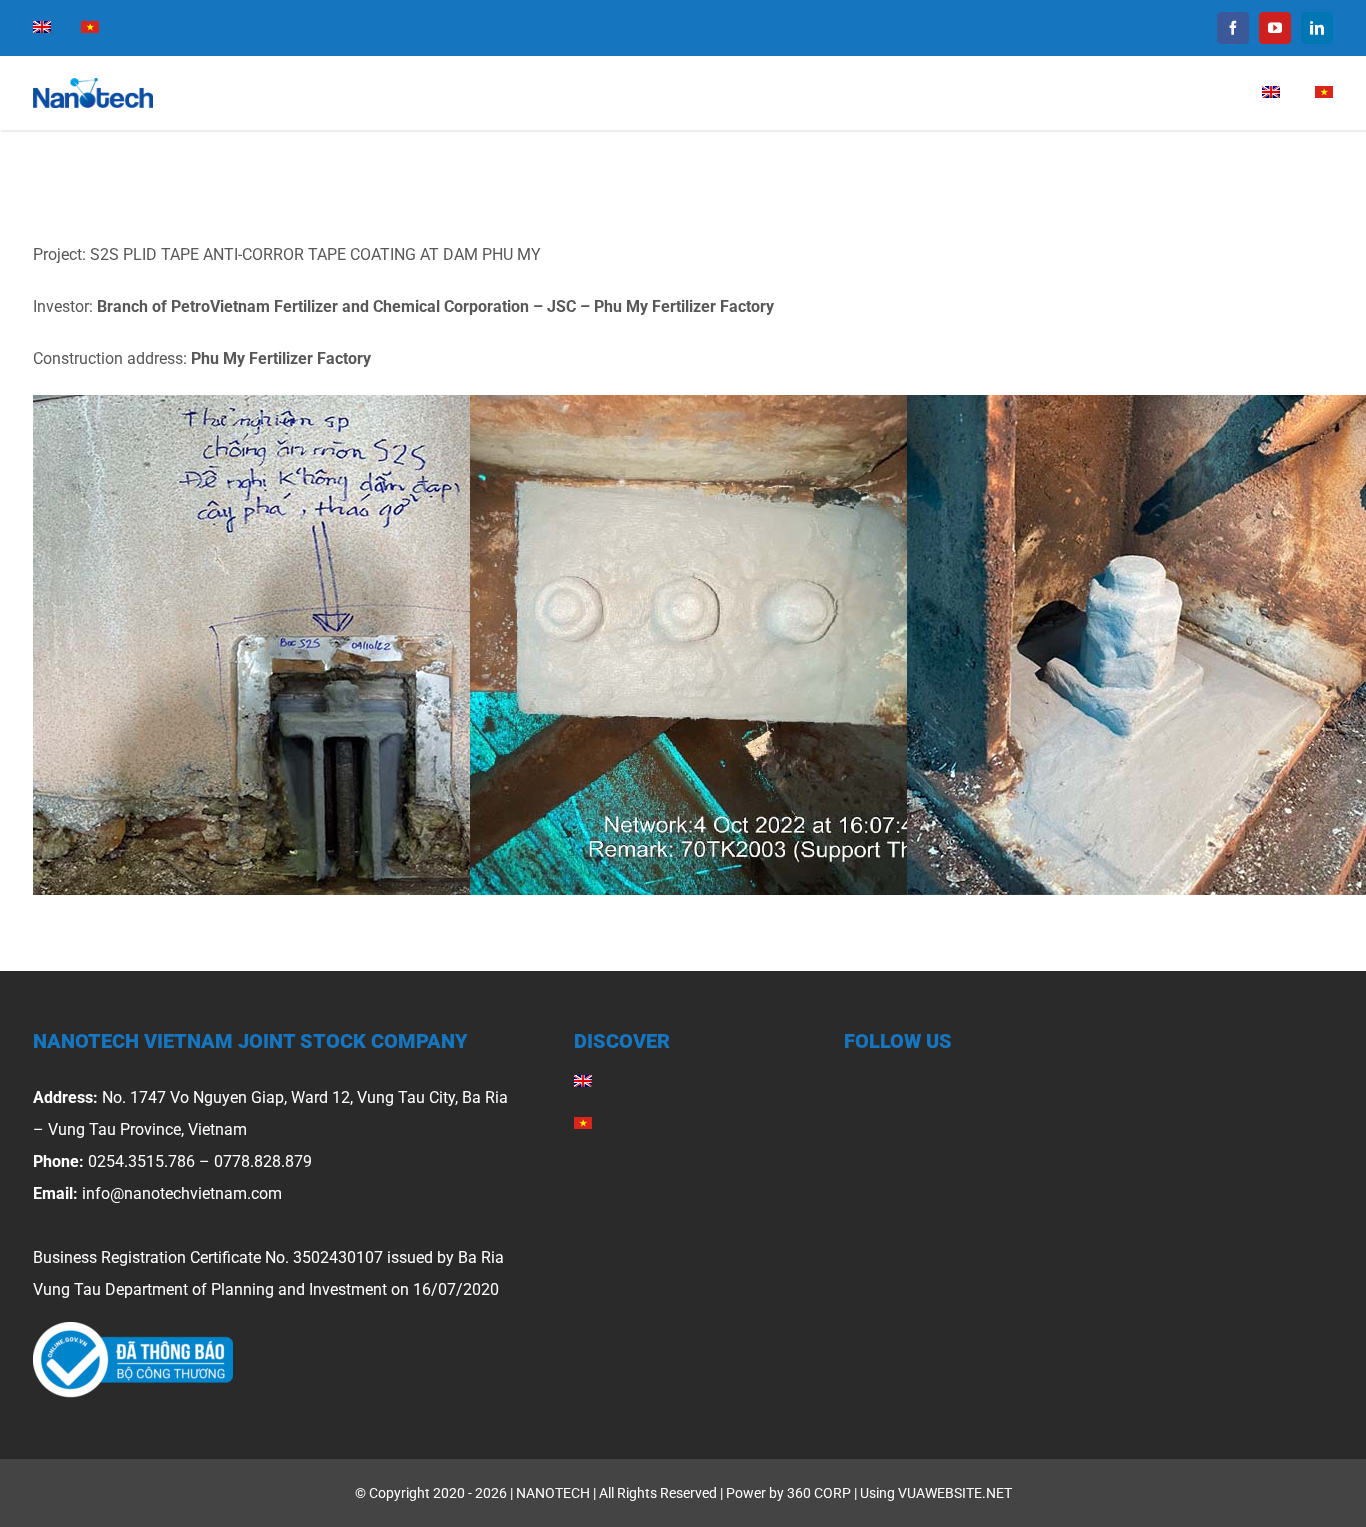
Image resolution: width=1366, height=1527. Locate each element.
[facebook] (1233, 28)
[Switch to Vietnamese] (90, 28)
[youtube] (1275, 28)
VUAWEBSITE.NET (955, 1493)
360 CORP (819, 1493)
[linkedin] (1317, 28)
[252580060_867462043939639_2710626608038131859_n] (133, 1329)
